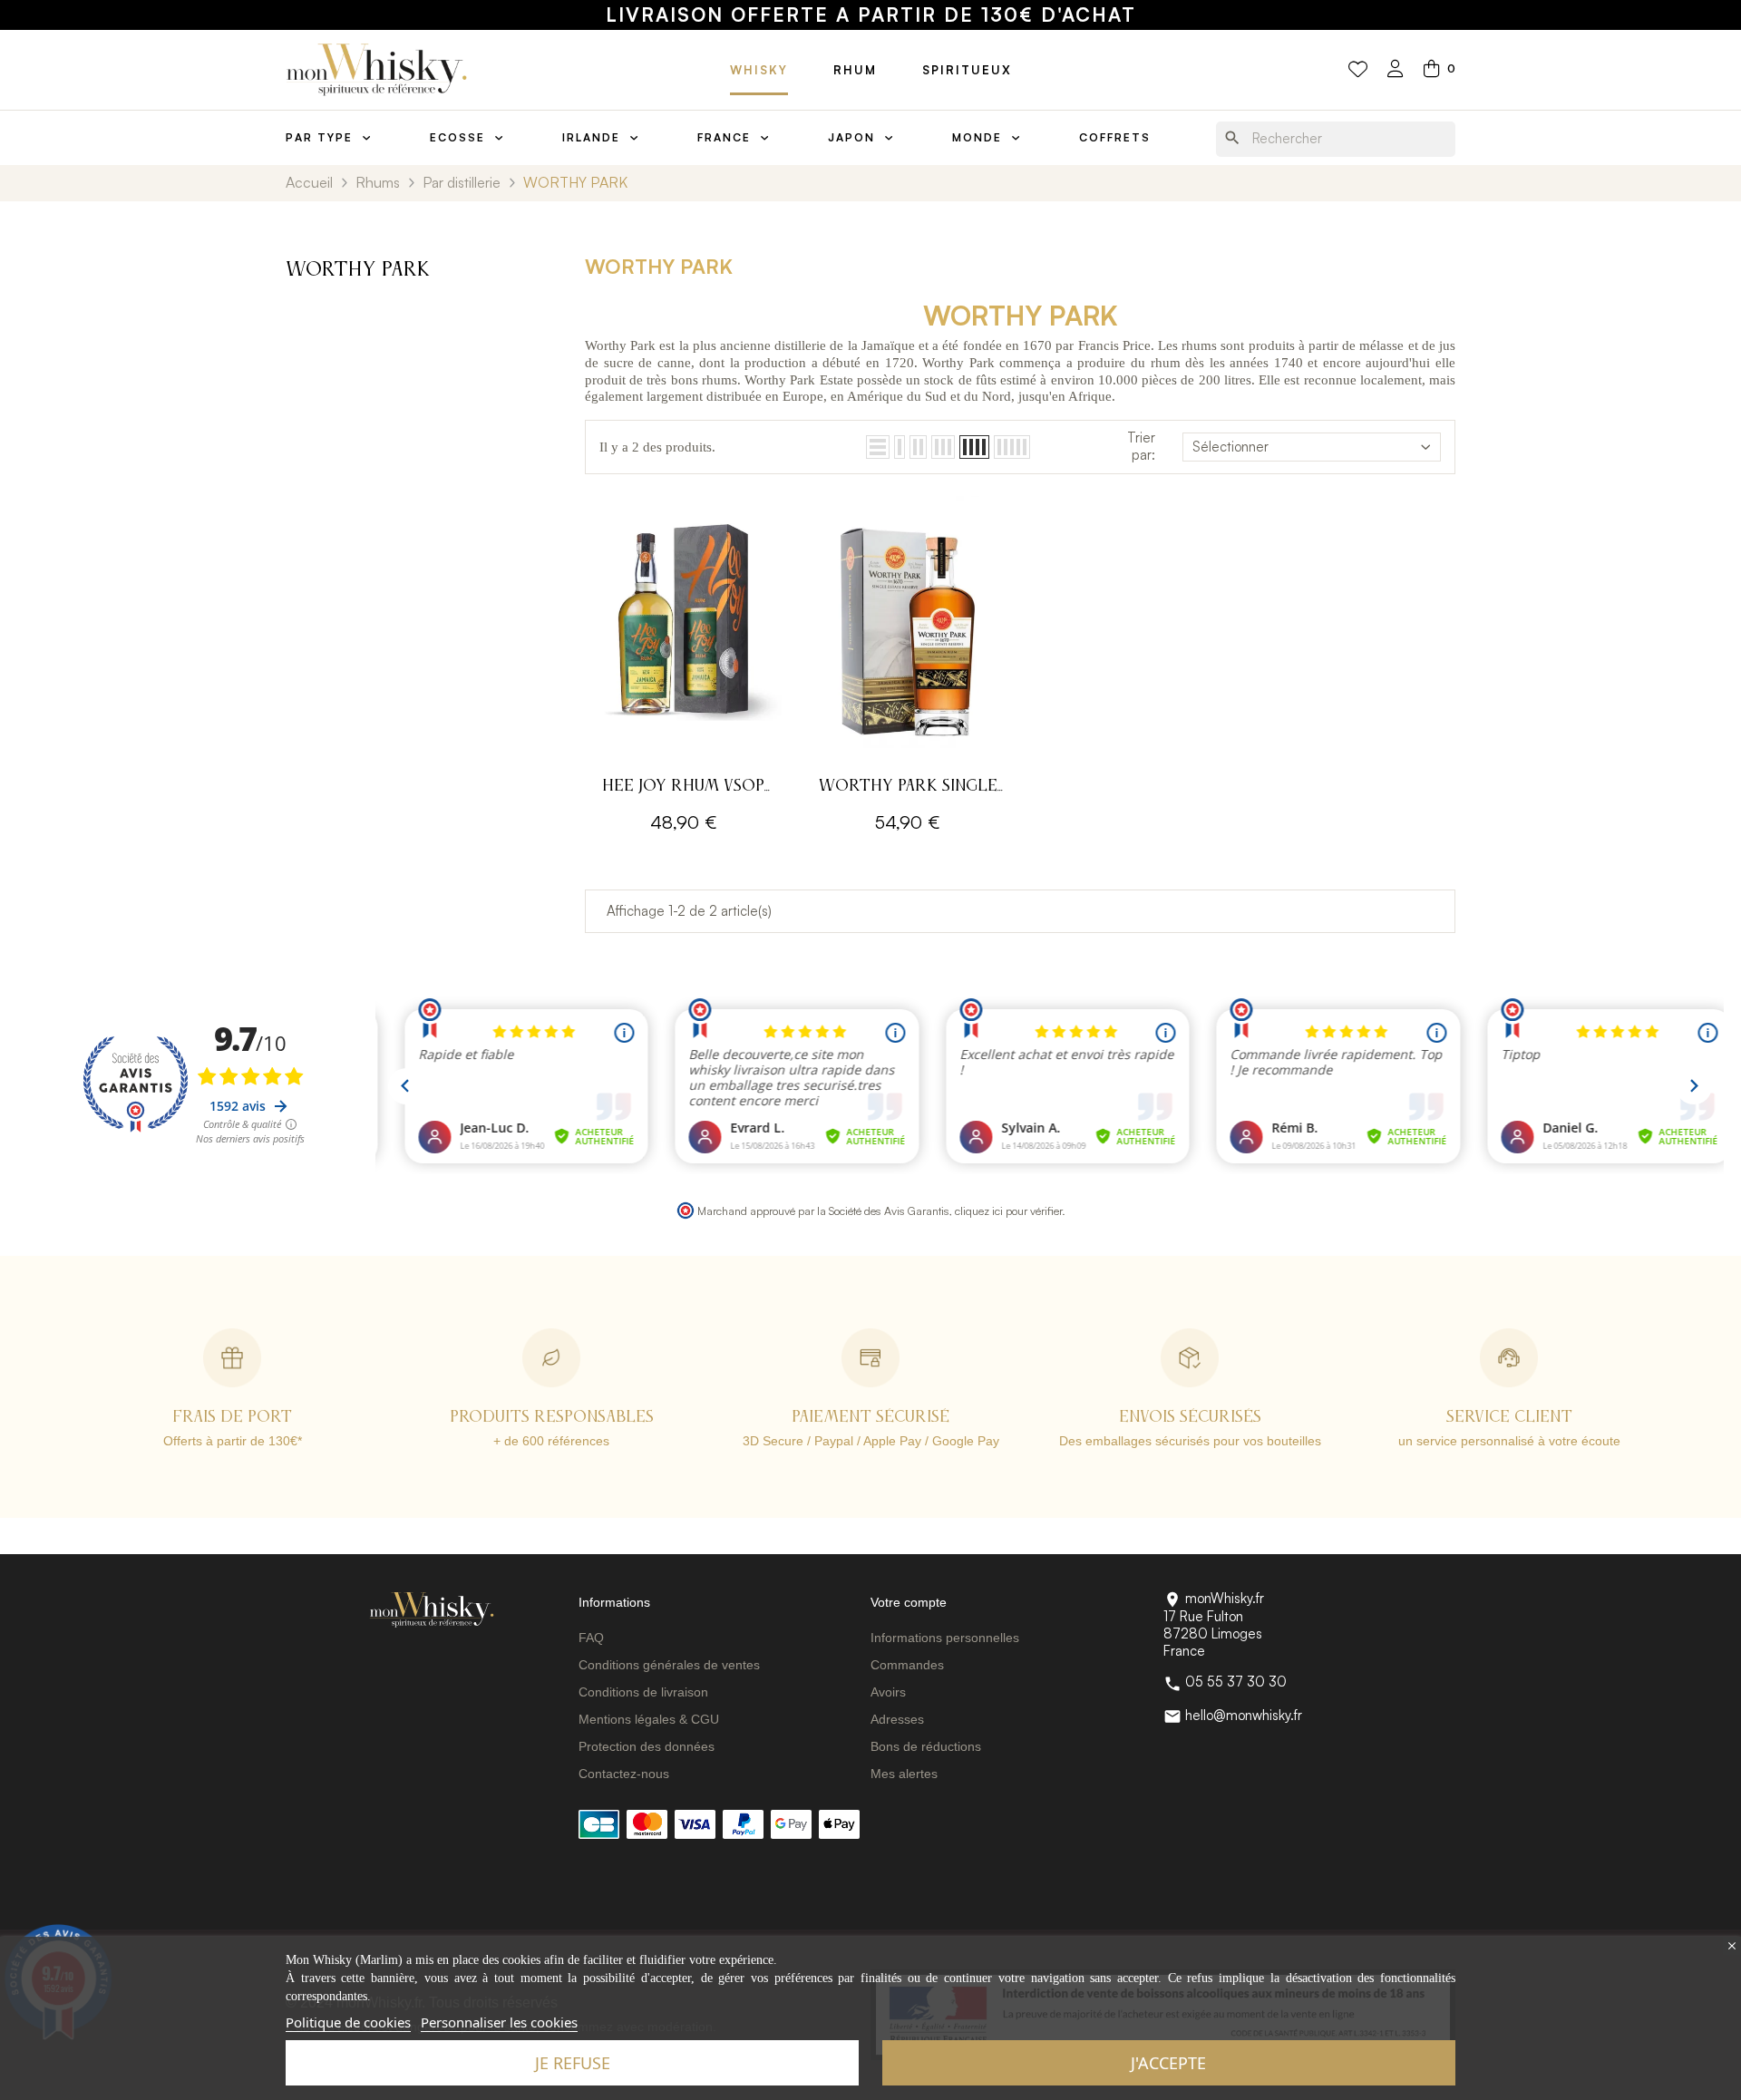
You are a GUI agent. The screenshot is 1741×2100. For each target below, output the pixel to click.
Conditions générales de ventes (669, 1665)
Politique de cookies (348, 2022)
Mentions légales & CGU (649, 1719)
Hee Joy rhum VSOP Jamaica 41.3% (683, 788)
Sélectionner (1230, 447)
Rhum (855, 70)
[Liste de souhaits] (1358, 70)
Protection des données (647, 1746)
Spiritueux (967, 70)
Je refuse (573, 2063)
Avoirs (888, 1692)
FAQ (591, 1638)
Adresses (897, 1719)
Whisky (759, 70)
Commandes (907, 1665)
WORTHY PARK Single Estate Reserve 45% (908, 788)
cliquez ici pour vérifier (1008, 1210)
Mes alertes (904, 1774)
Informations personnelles (945, 1638)
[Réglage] (1396, 70)
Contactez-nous (624, 1774)
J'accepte (1168, 2063)
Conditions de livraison (643, 1692)
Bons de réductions (926, 1746)
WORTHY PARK (358, 270)
